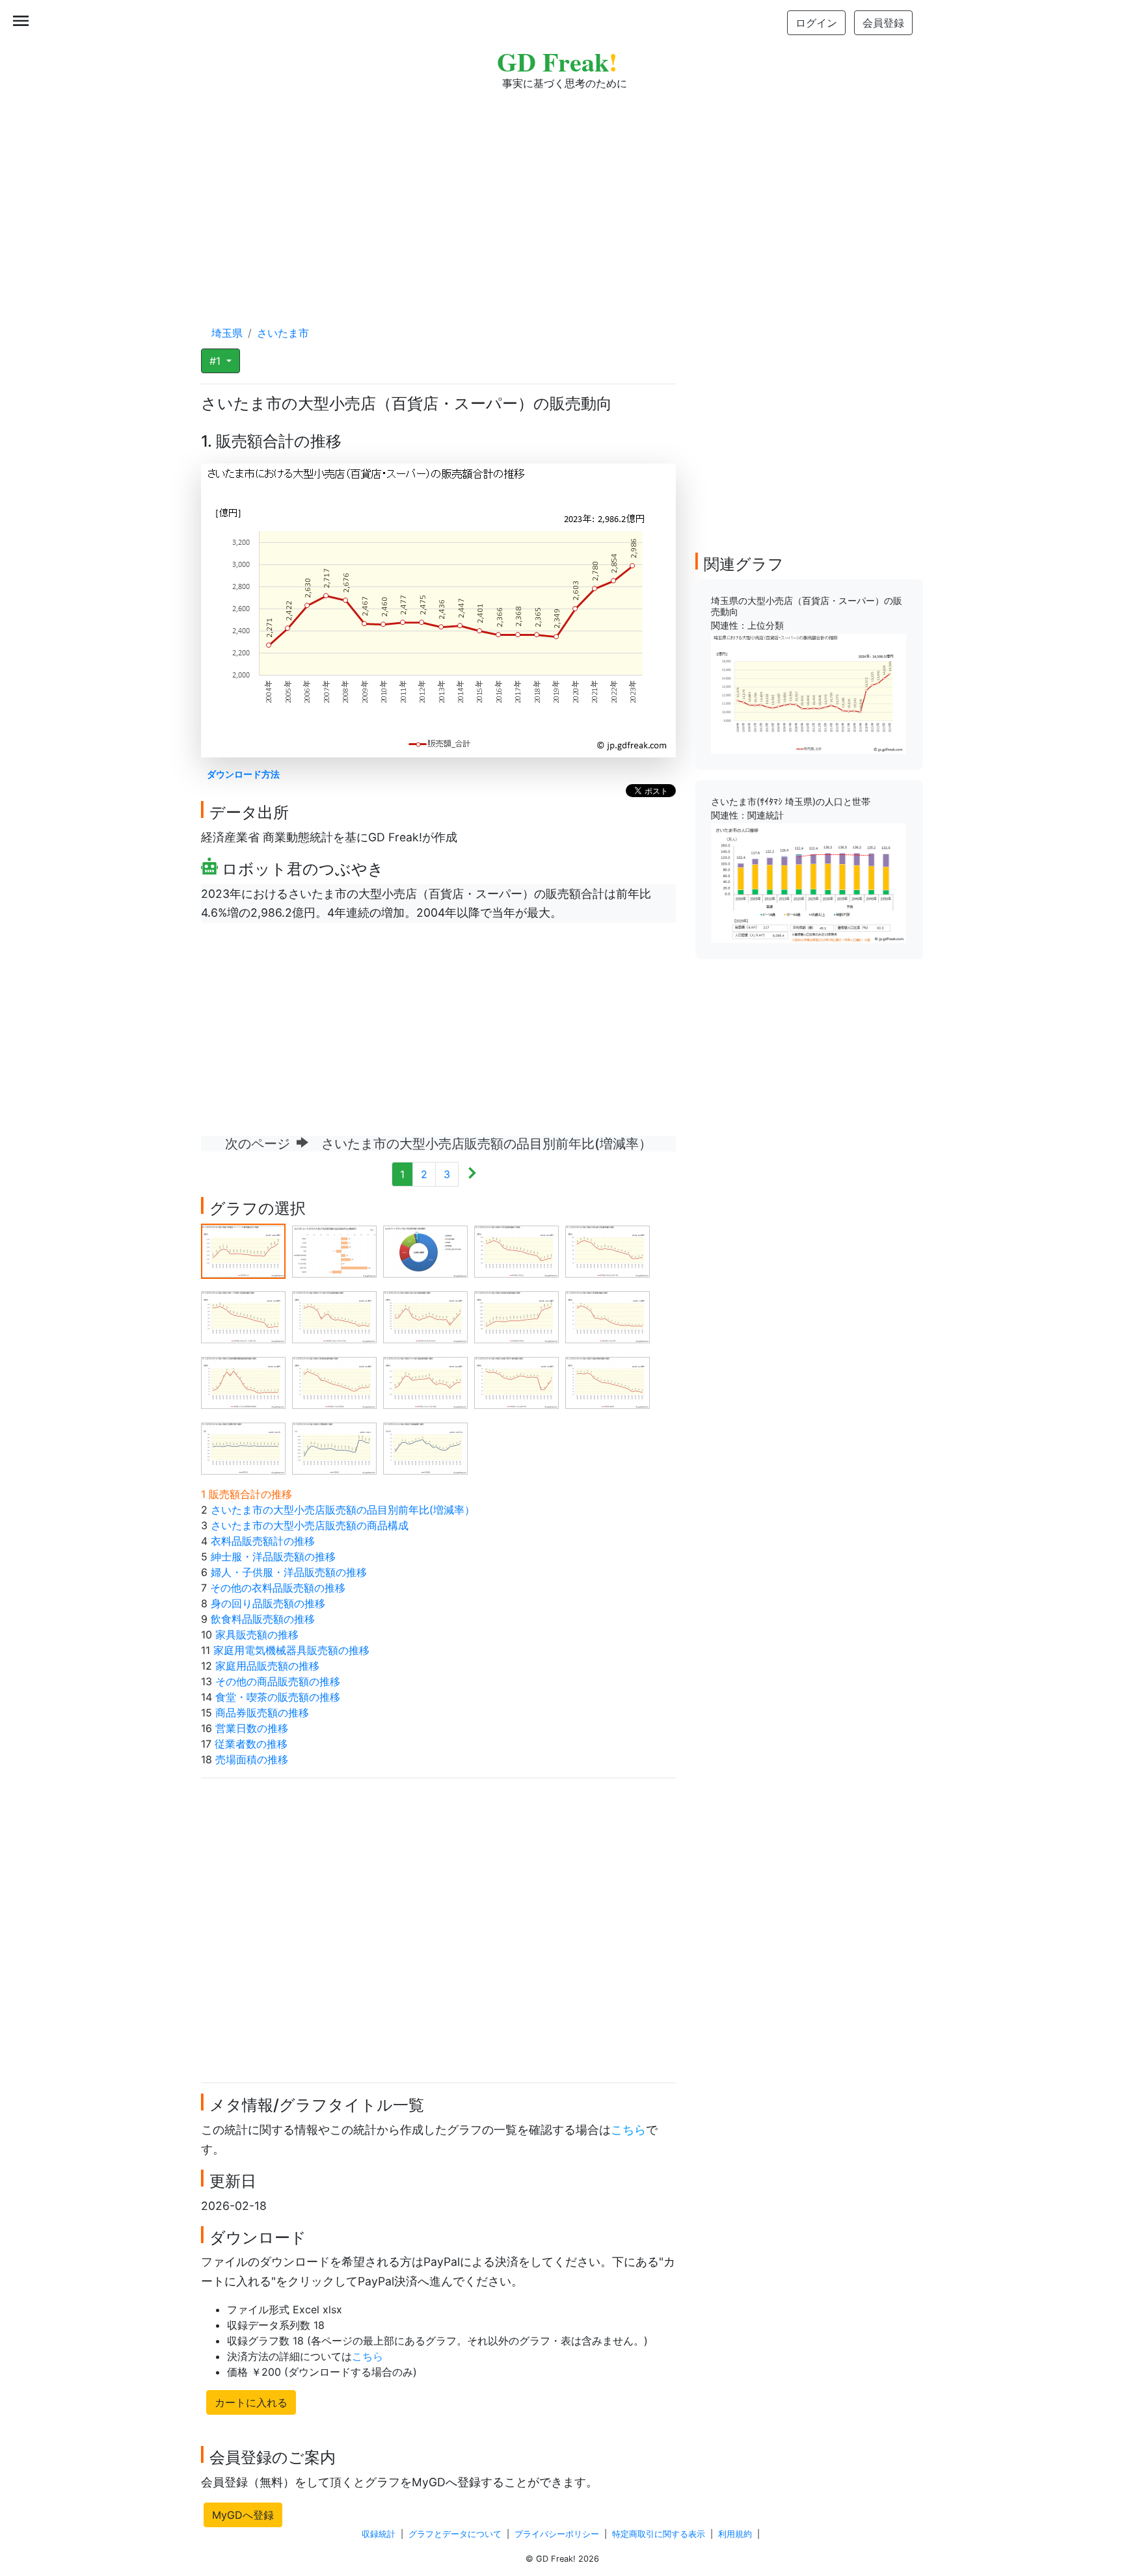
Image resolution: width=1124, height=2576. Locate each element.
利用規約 (735, 2534)
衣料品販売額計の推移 (263, 1541)
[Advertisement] (562, 195)
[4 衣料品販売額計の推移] (516, 1250)
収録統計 (379, 2534)
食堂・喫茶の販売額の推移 (278, 1697)
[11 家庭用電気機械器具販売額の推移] (243, 1382)
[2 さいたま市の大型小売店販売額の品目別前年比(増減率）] (334, 1250)
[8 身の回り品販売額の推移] (425, 1316)
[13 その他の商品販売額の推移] (425, 1382)
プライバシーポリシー (557, 2534)
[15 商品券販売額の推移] (608, 1382)
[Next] (472, 1174)
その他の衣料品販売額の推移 (278, 1588)
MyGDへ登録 (243, 2515)
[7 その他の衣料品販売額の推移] (334, 1316)
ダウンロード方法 (243, 774)
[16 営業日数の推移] (243, 1447)
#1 (217, 361)
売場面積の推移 (252, 1759)
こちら (628, 2130)
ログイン (816, 23)
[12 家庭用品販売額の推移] (334, 1382)
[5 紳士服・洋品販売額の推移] (608, 1250)
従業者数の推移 (251, 1744)
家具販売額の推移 (257, 1635)
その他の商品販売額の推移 (278, 1681)
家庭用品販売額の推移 (267, 1666)
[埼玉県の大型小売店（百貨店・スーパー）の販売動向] (809, 693)
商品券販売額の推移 (262, 1713)
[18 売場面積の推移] (425, 1447)
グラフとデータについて (455, 2534)
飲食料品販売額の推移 (263, 1619)
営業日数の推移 (252, 1728)
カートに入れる (251, 2402)
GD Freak (557, 61)
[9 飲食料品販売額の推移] (516, 1316)
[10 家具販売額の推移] (608, 1316)
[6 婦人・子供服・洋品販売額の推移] (243, 1316)
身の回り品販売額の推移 (268, 1603)
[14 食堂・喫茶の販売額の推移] (516, 1382)
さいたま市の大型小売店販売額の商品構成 (310, 1525)
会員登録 (883, 23)
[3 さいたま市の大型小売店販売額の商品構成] (425, 1250)
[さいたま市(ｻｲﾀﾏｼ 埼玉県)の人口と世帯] (809, 882)
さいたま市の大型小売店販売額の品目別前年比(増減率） (343, 1510)
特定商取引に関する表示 (659, 2534)
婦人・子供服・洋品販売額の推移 (289, 1572)
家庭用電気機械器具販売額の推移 (291, 1650)
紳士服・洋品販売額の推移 (273, 1557)
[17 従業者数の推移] (334, 1447)
